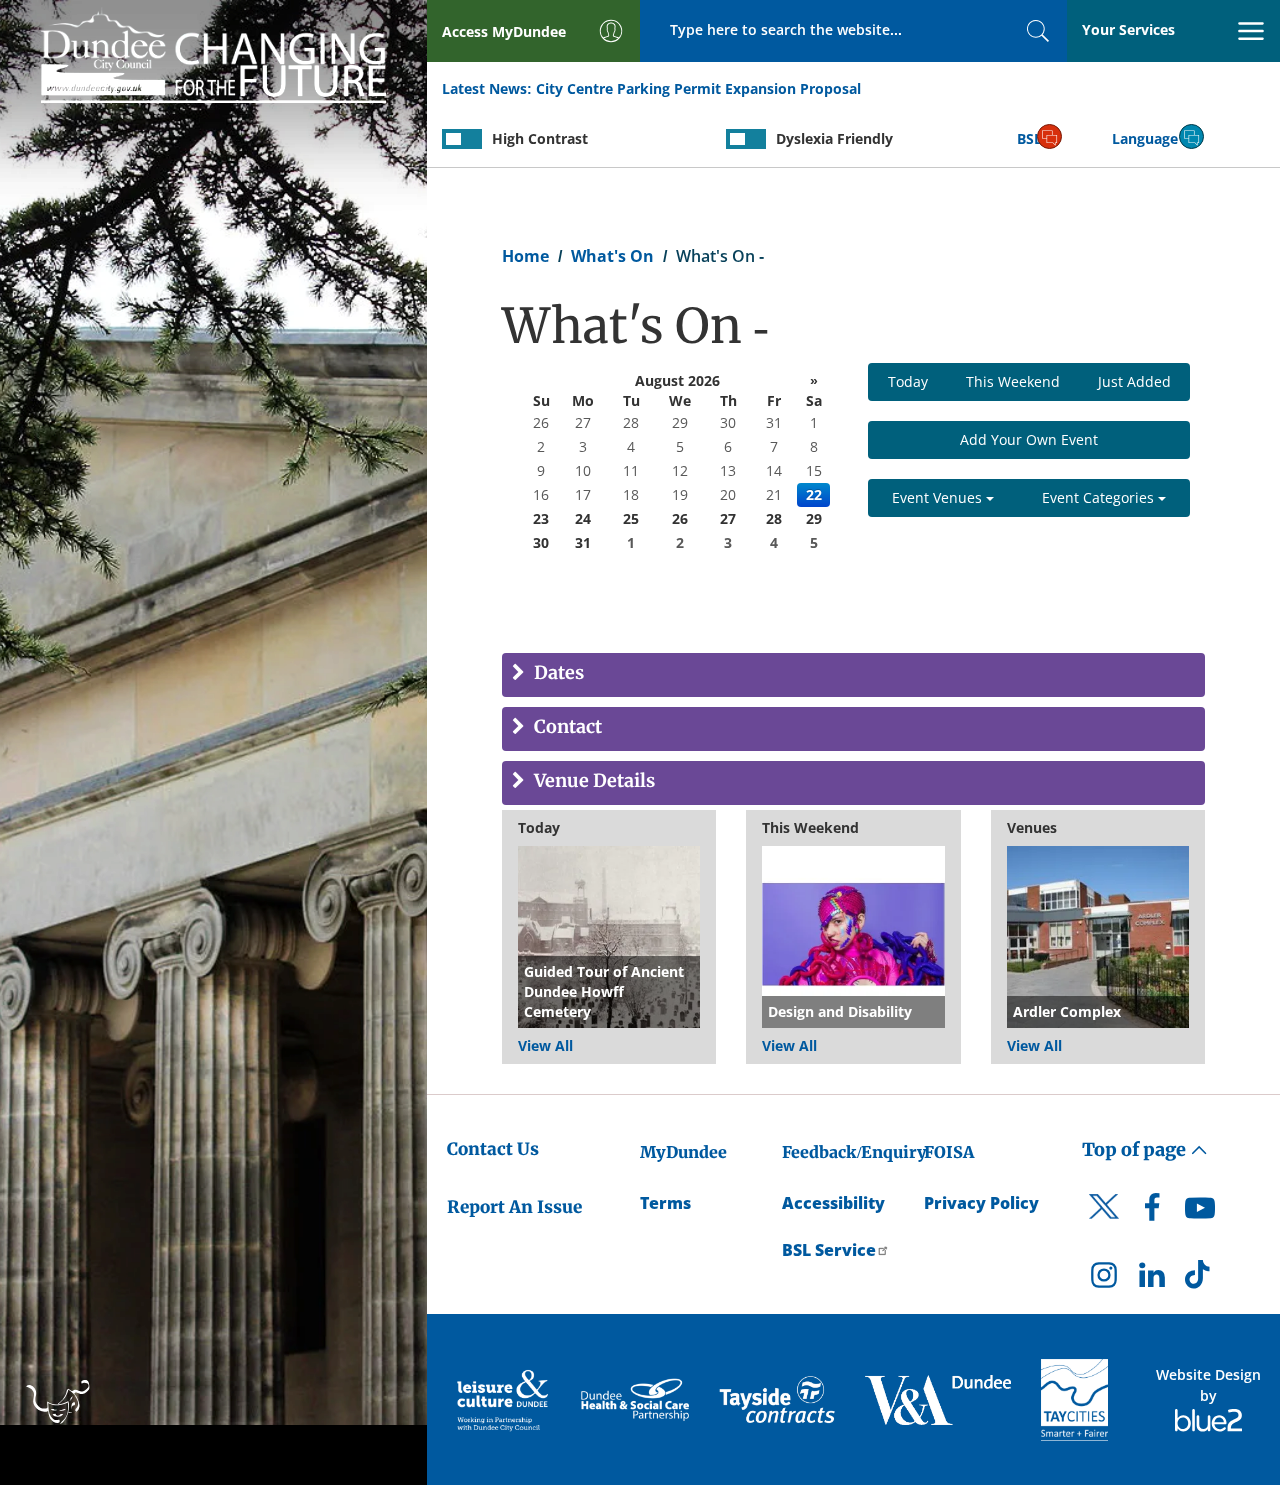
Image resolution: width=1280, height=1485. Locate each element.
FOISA (949, 1152)
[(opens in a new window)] (504, 1400)
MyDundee (683, 1152)
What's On (612, 256)
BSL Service (829, 1250)
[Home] (213, 54)
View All (545, 1045)
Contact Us (493, 1149)
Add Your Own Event (1029, 439)
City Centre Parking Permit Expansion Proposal (698, 88)
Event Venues (939, 497)
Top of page (1136, 1149)
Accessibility (833, 1203)
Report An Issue (514, 1207)
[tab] (853, 675)
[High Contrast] (462, 139)
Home (525, 256)
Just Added (1134, 381)
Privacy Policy (981, 1203)
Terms (665, 1203)
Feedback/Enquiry (854, 1152)
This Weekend (1013, 381)
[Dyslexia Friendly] (746, 139)
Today (908, 381)
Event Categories (1100, 497)
